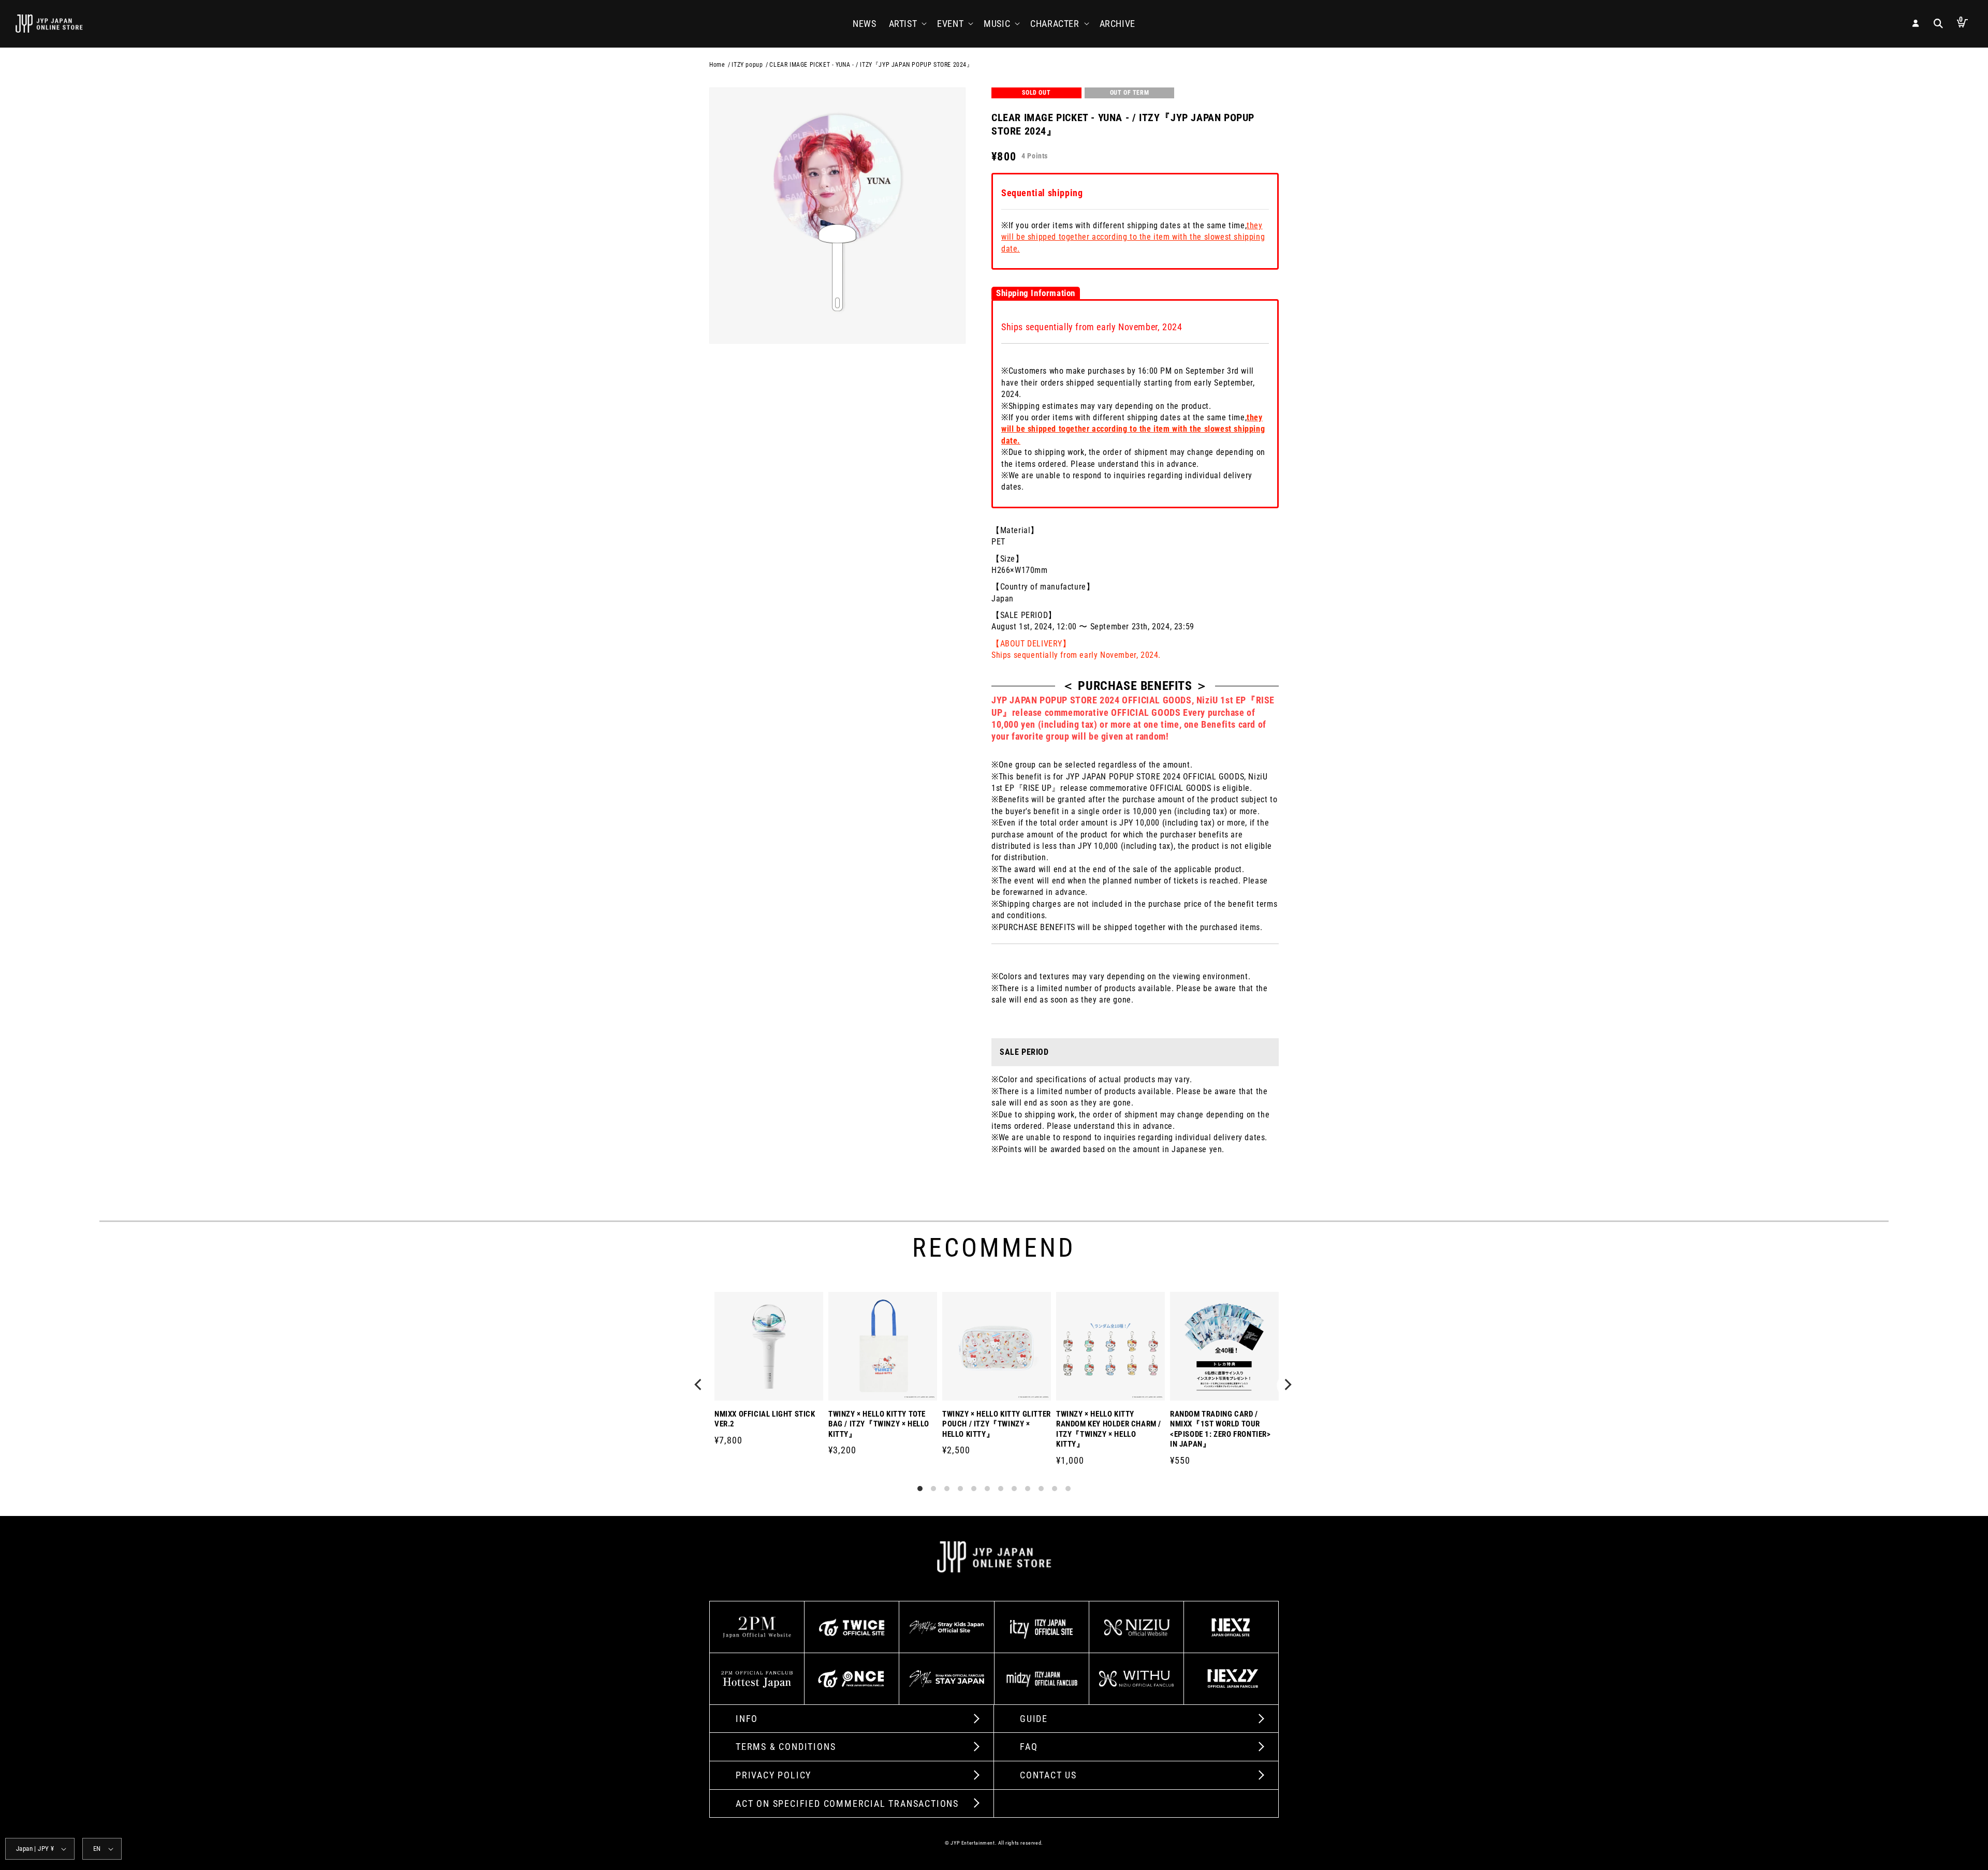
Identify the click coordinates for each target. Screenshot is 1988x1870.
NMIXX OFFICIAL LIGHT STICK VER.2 (765, 1419)
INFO (747, 1719)
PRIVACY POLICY (773, 1775)
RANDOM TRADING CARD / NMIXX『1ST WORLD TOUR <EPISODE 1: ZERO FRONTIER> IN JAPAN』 (1220, 1429)
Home (717, 65)
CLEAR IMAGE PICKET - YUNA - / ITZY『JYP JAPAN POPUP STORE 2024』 (871, 65)
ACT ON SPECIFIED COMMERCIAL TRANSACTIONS (847, 1803)
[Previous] (700, 1386)
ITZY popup (747, 65)
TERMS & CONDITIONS (786, 1747)
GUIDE (1034, 1719)
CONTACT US (1048, 1775)
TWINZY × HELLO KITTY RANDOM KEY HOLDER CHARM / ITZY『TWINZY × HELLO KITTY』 (1109, 1429)
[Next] (1288, 1386)
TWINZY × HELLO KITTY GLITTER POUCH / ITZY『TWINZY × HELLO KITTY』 (997, 1424)
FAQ (1029, 1747)
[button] (907, 24)
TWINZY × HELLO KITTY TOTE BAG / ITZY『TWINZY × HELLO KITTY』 (879, 1424)
